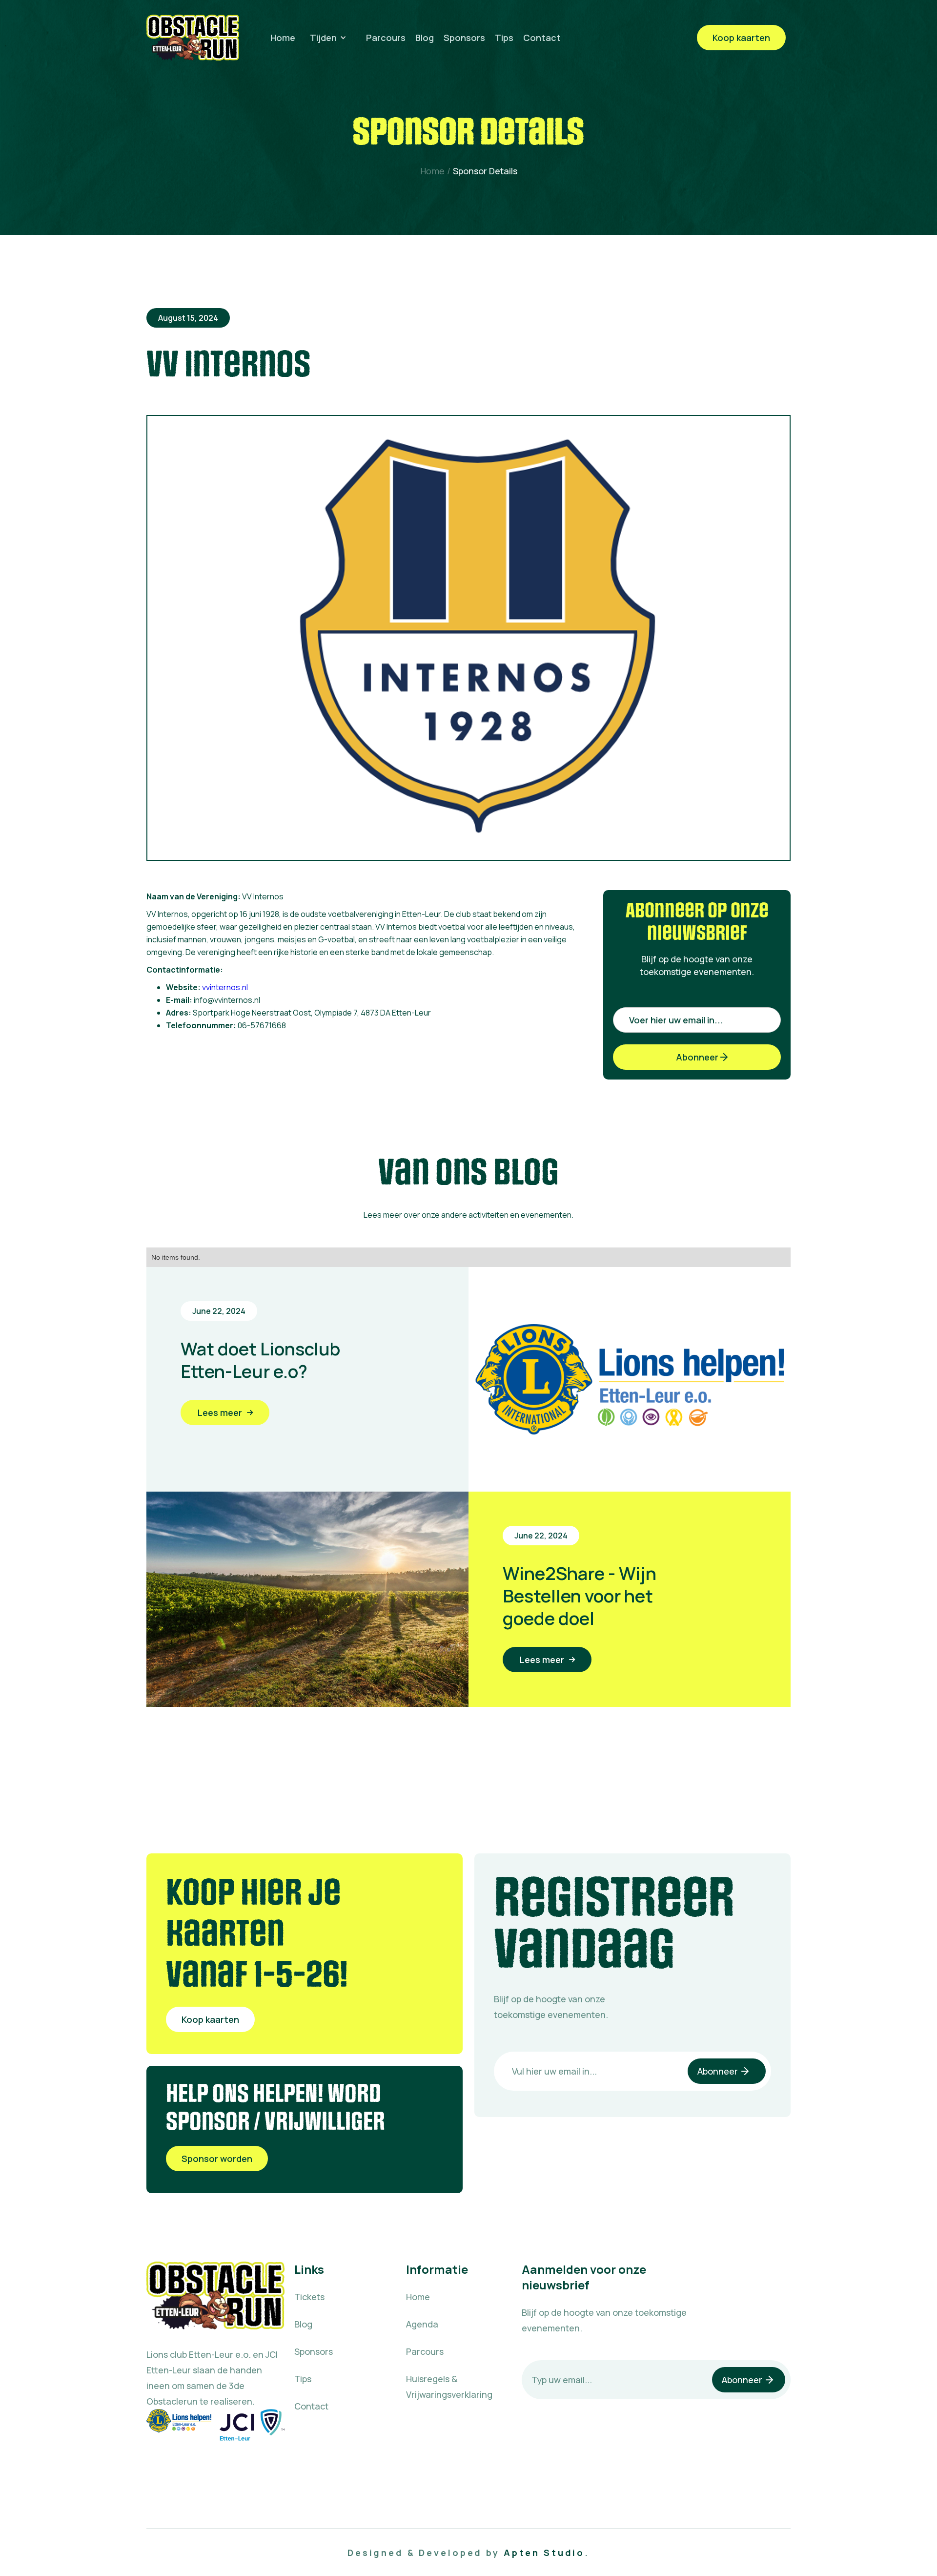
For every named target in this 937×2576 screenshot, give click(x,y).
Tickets (309, 2297)
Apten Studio (544, 2553)
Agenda (422, 2324)
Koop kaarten (741, 38)
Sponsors (464, 38)
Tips (504, 38)
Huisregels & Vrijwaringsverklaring (449, 2387)
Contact (542, 38)
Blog (425, 38)
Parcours (386, 38)
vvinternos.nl (225, 987)
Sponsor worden (217, 2159)
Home (283, 38)
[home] (193, 38)
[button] (331, 38)
